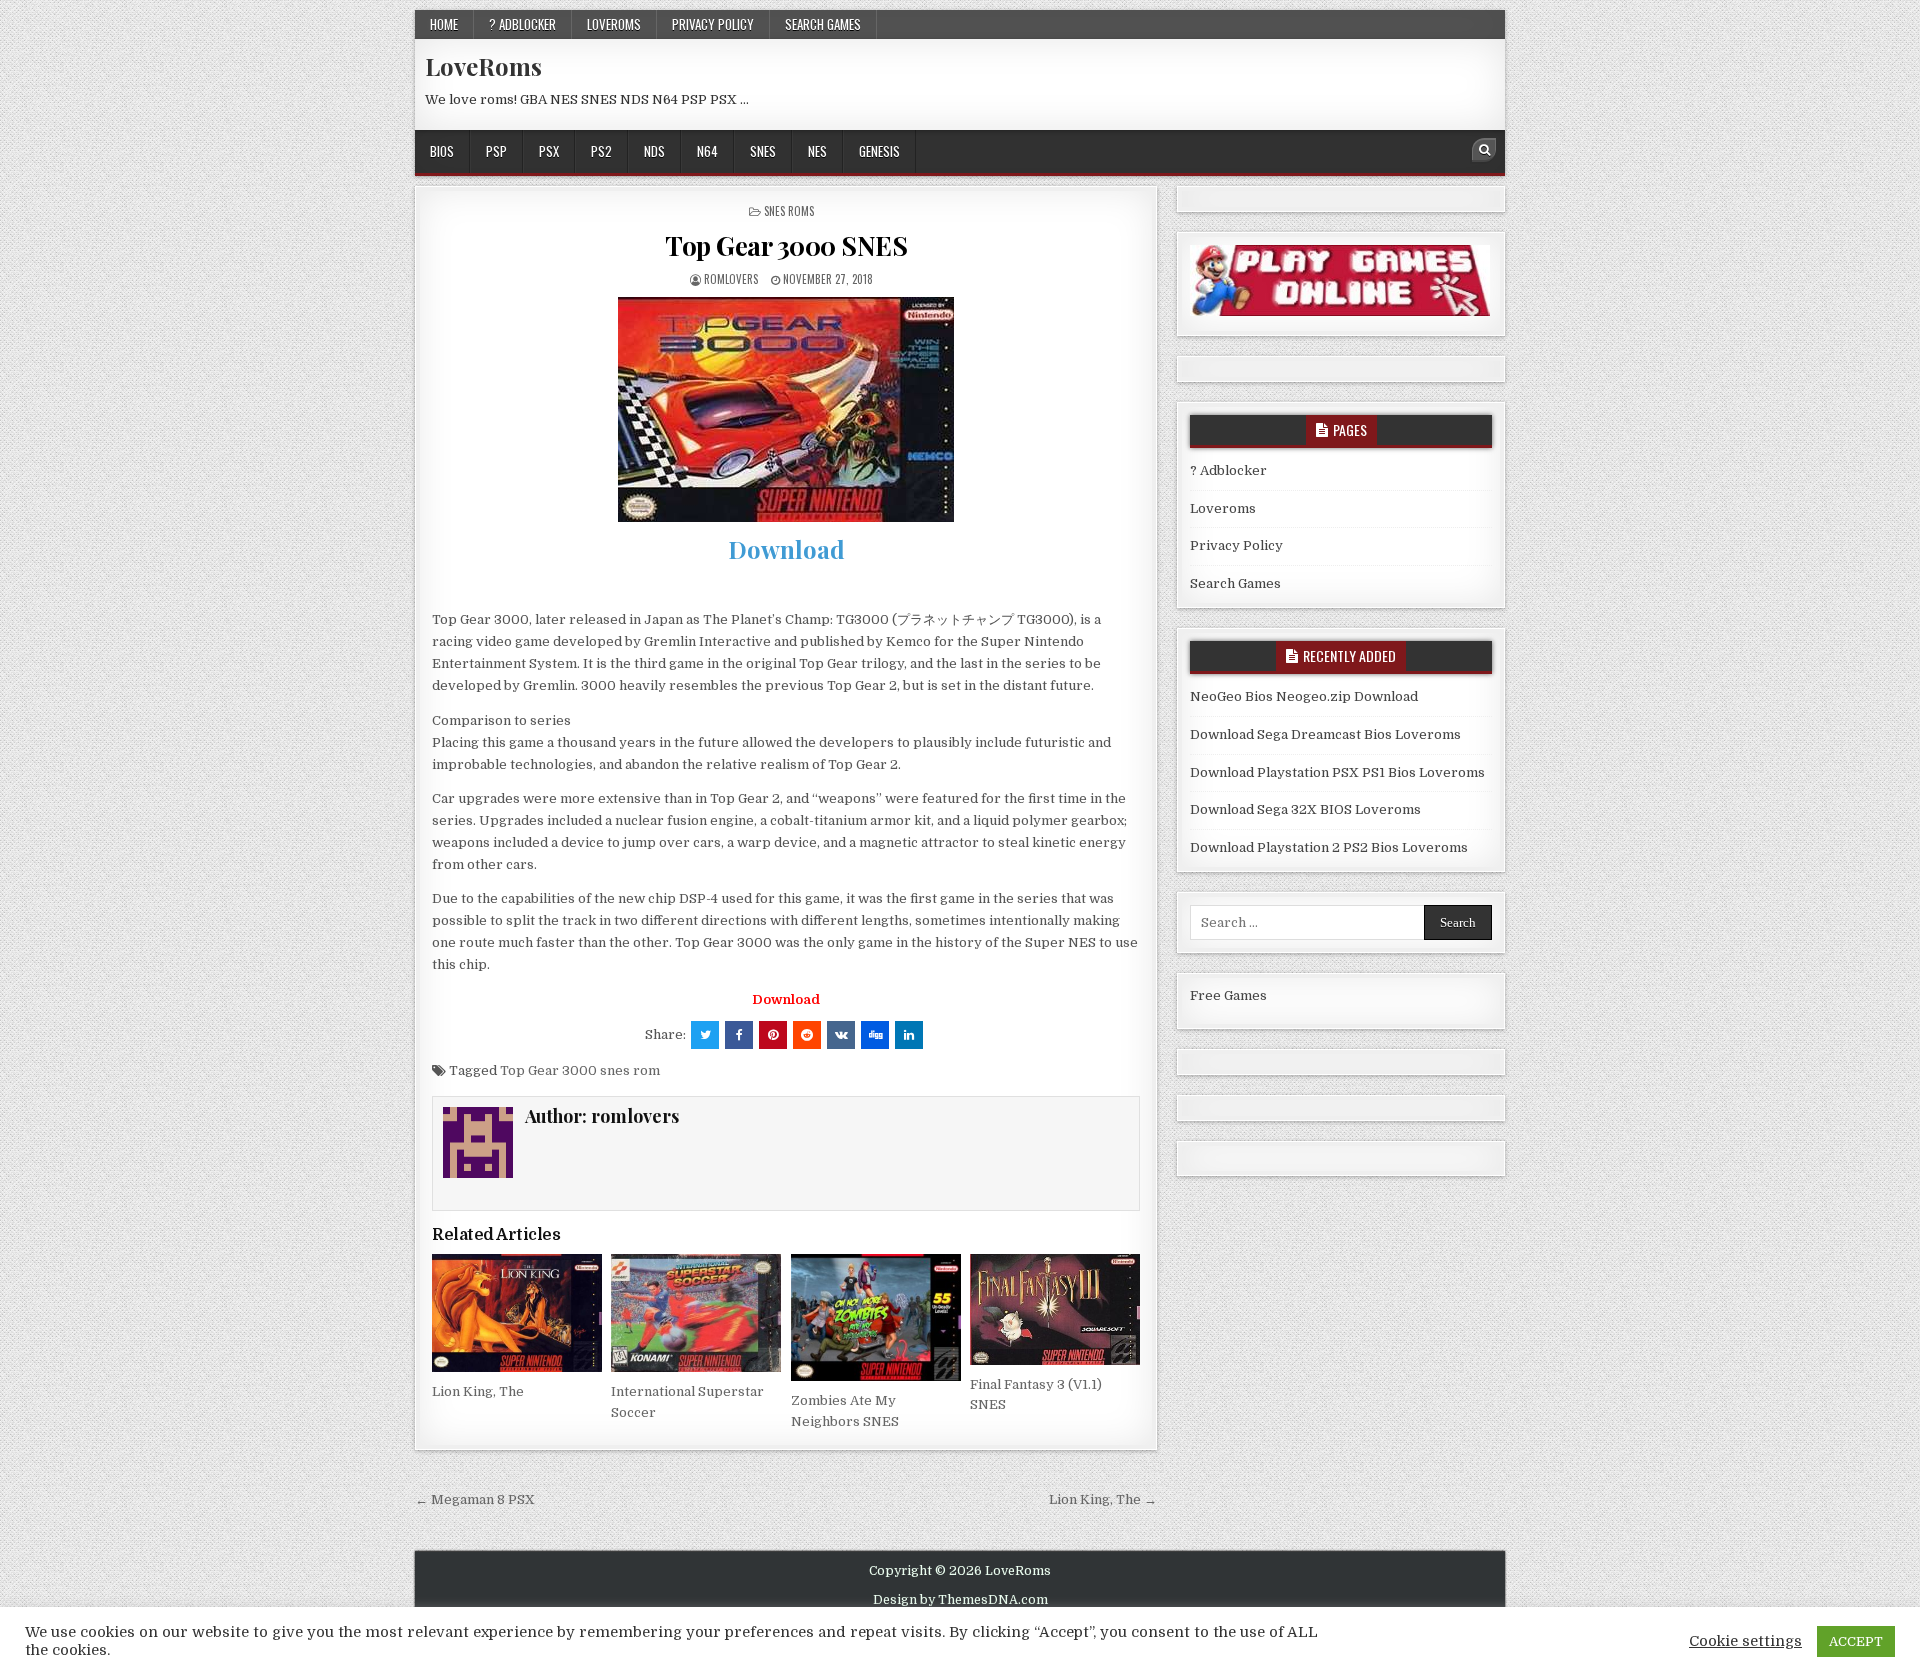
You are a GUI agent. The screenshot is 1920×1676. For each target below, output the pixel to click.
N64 (707, 151)
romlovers (731, 279)
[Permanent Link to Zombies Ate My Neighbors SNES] (876, 1317)
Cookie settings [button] (1745, 1641)
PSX (549, 151)
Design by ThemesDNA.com (960, 1600)
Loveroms (614, 24)
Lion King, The (478, 1391)
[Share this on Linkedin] (909, 1035)
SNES (763, 151)
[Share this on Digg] (875, 1035)
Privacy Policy (713, 24)
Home (444, 24)
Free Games (1228, 995)
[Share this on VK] (841, 1035)
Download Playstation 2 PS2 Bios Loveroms (1329, 847)
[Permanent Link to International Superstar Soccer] (696, 1313)
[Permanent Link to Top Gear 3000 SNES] (786, 409)
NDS (654, 151)
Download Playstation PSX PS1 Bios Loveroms (1337, 772)
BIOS (442, 151)
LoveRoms (483, 66)
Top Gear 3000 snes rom (580, 1070)
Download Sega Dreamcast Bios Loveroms (1325, 734)
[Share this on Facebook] (739, 1035)
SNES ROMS (789, 211)
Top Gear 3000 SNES (786, 245)
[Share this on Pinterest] (773, 1035)
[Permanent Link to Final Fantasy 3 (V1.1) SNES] (1055, 1309)
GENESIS (879, 151)
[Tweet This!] (705, 1035)
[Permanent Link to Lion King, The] (517, 1313)
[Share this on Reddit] (807, 1035)
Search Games (823, 24)
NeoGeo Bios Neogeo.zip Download (1304, 696)
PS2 (601, 151)
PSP (496, 151)
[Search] (1484, 150)
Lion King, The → (1103, 1499)
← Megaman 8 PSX (475, 1499)
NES (817, 151)
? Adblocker (522, 24)
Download (786, 549)
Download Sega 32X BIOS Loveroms (1305, 809)
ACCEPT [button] (1856, 1641)
